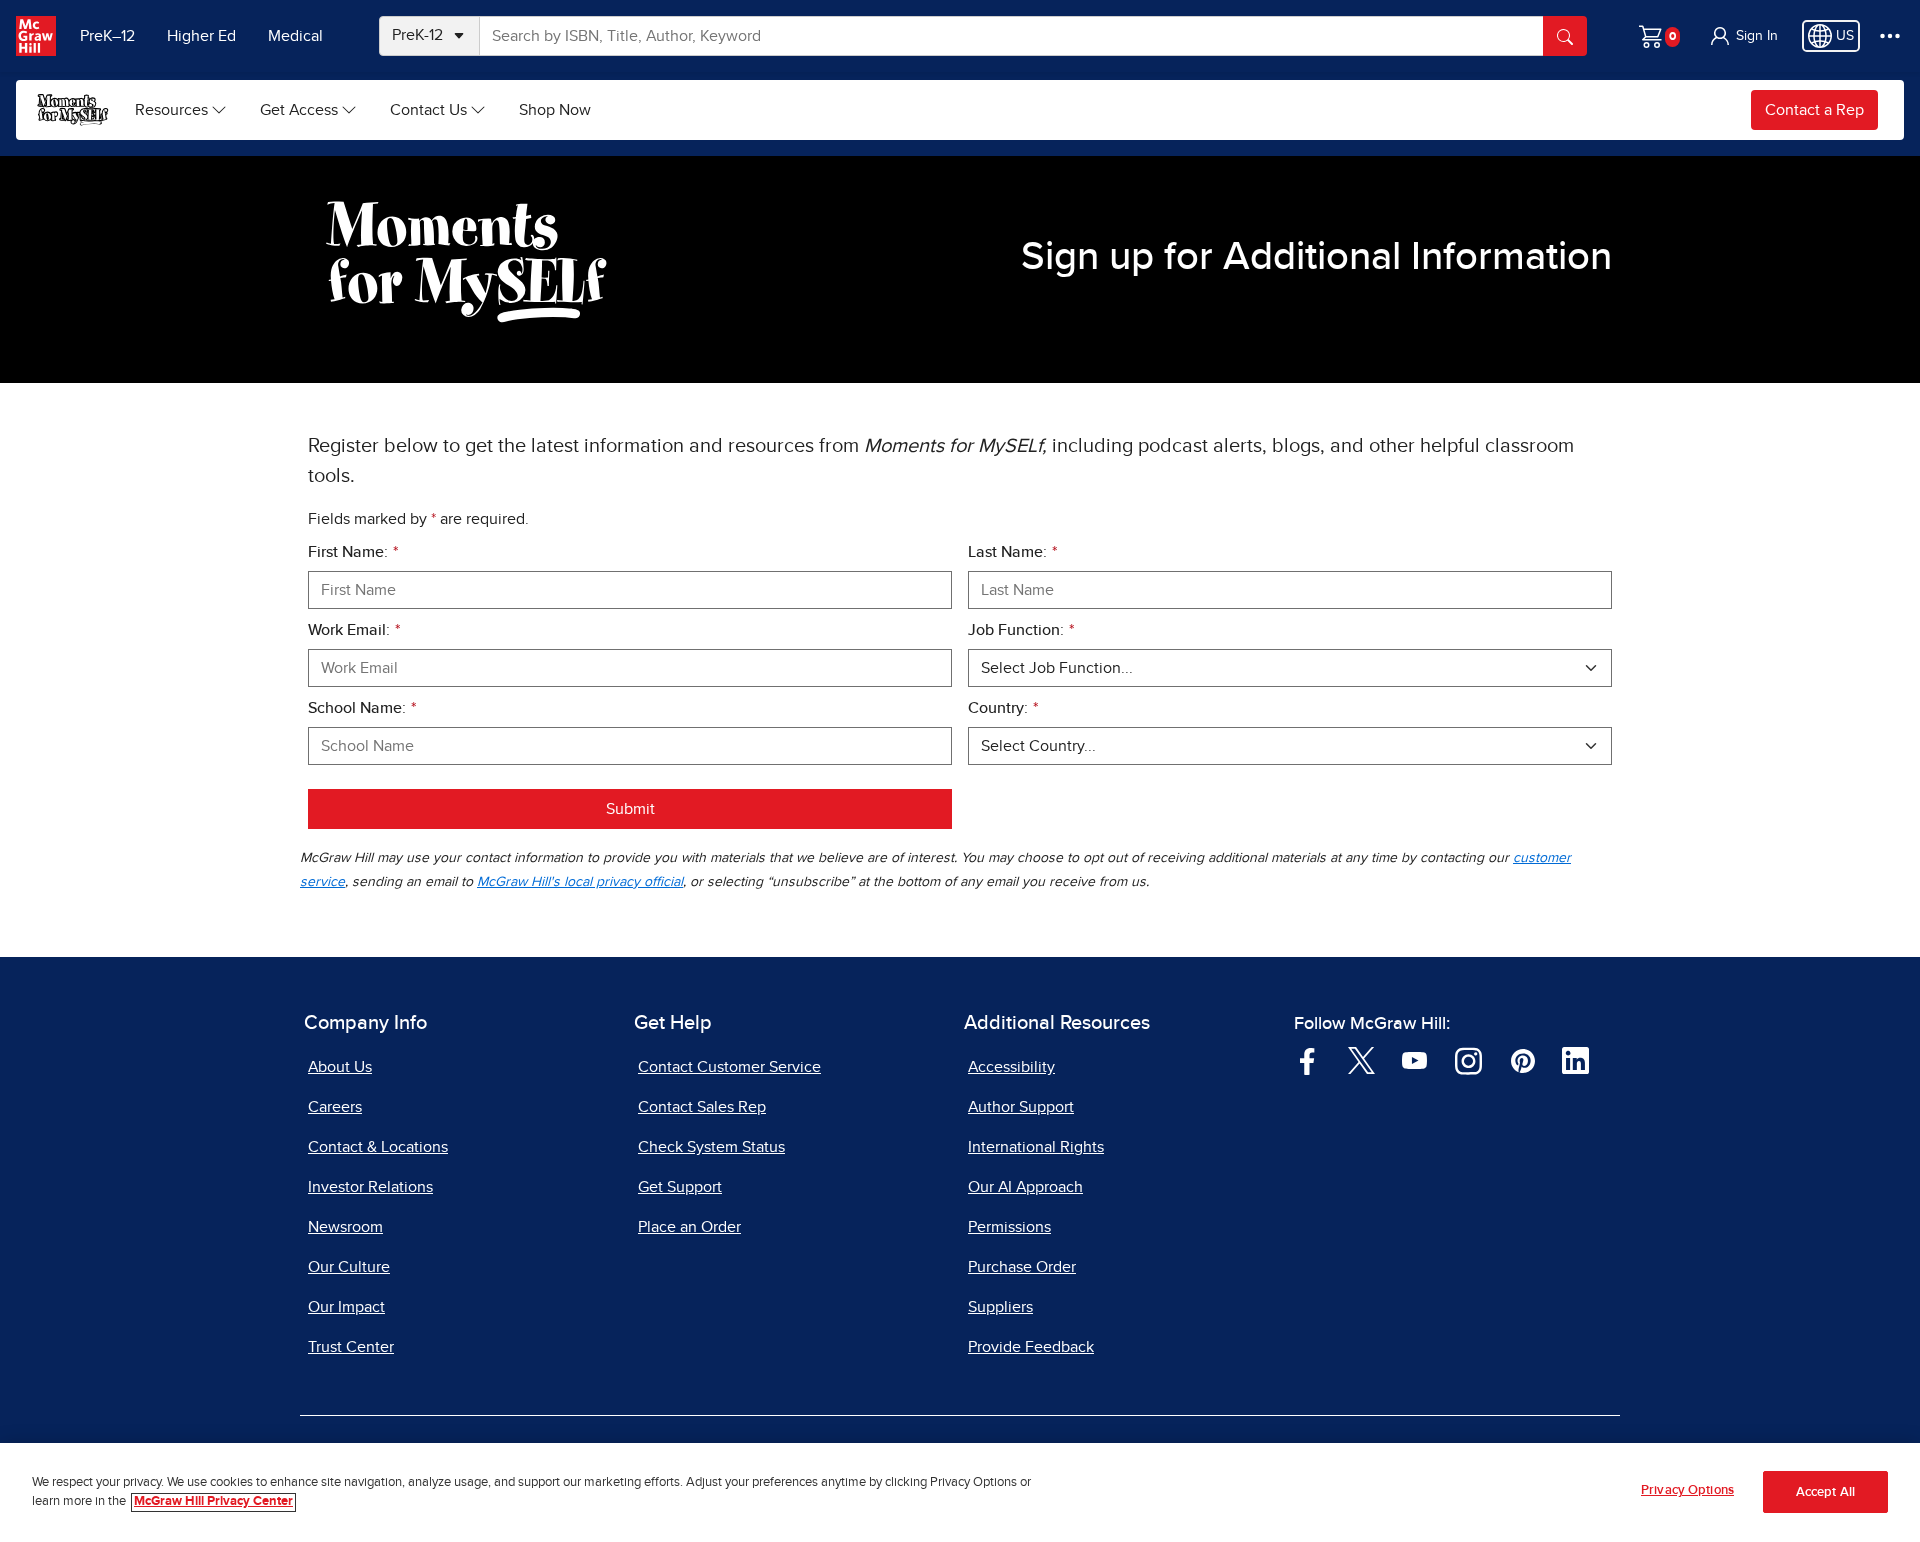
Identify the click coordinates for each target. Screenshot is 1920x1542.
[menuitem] (181, 110)
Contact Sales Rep (702, 1107)
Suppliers (1000, 1307)
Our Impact (346, 1307)
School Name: (362, 708)
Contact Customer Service (729, 1067)
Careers (335, 1107)
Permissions (1009, 1227)
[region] (960, 1492)
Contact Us (428, 110)
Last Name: (1012, 552)
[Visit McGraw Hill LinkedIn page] (1575, 1060)
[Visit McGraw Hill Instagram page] (1468, 1060)
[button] (1743, 36)
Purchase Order (1022, 1267)
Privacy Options (1687, 1490)
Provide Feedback (1031, 1347)
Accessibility (1011, 1067)
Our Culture (349, 1267)
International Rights (1036, 1147)
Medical (295, 36)
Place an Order (689, 1227)
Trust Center (351, 1347)
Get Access (299, 110)
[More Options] (1890, 36)
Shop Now (555, 110)
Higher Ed (201, 36)
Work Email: (354, 630)
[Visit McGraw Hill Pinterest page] (1522, 1060)
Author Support (1021, 1107)
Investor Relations (370, 1187)
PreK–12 (107, 36)
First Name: (353, 552)
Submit (630, 809)
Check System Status (711, 1147)
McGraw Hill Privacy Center (213, 1502)
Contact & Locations (378, 1147)
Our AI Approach (1025, 1187)
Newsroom (345, 1227)
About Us (340, 1067)
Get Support (680, 1187)
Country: (1003, 708)
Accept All (1825, 1492)
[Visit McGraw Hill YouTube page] (1414, 1060)
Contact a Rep (1814, 110)
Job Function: (1021, 630)
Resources (171, 110)
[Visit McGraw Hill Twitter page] (1361, 1060)
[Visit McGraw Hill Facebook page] (1307, 1060)
